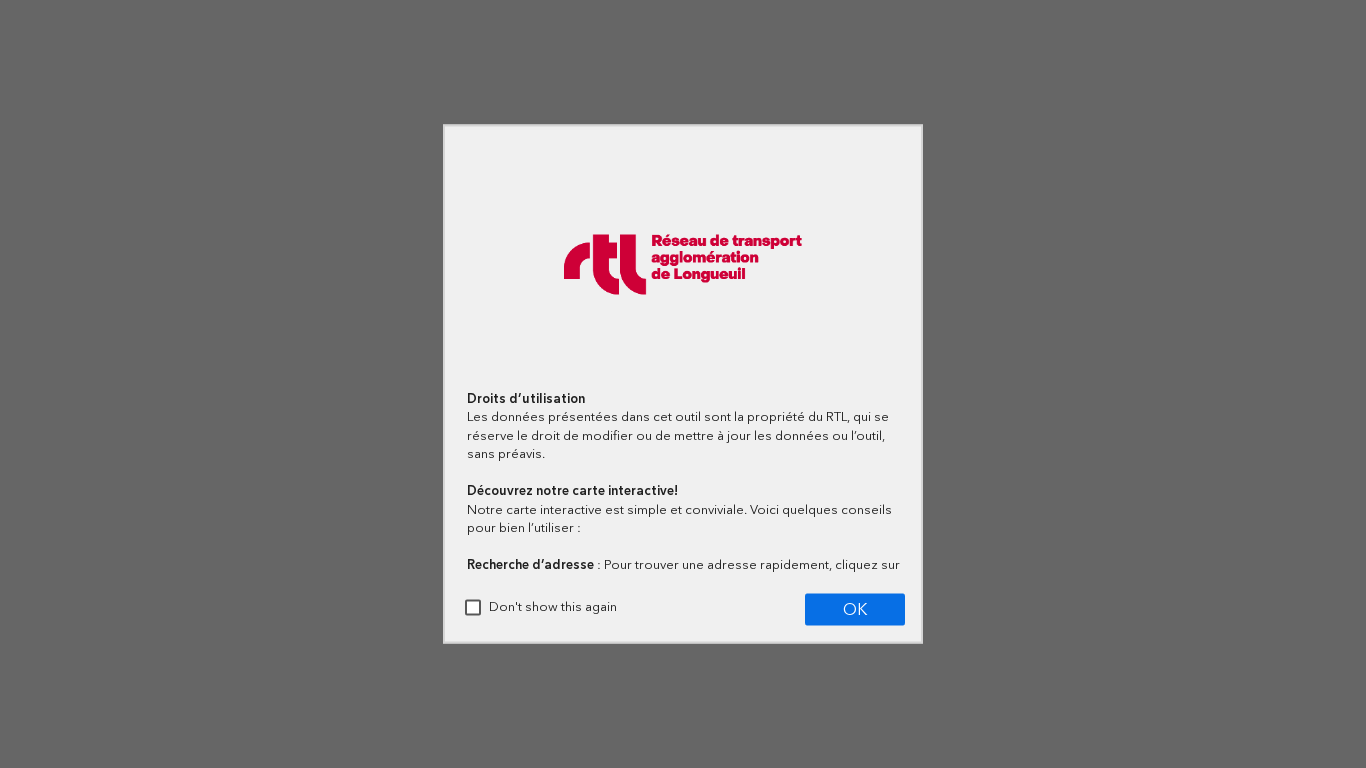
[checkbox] (473, 608)
